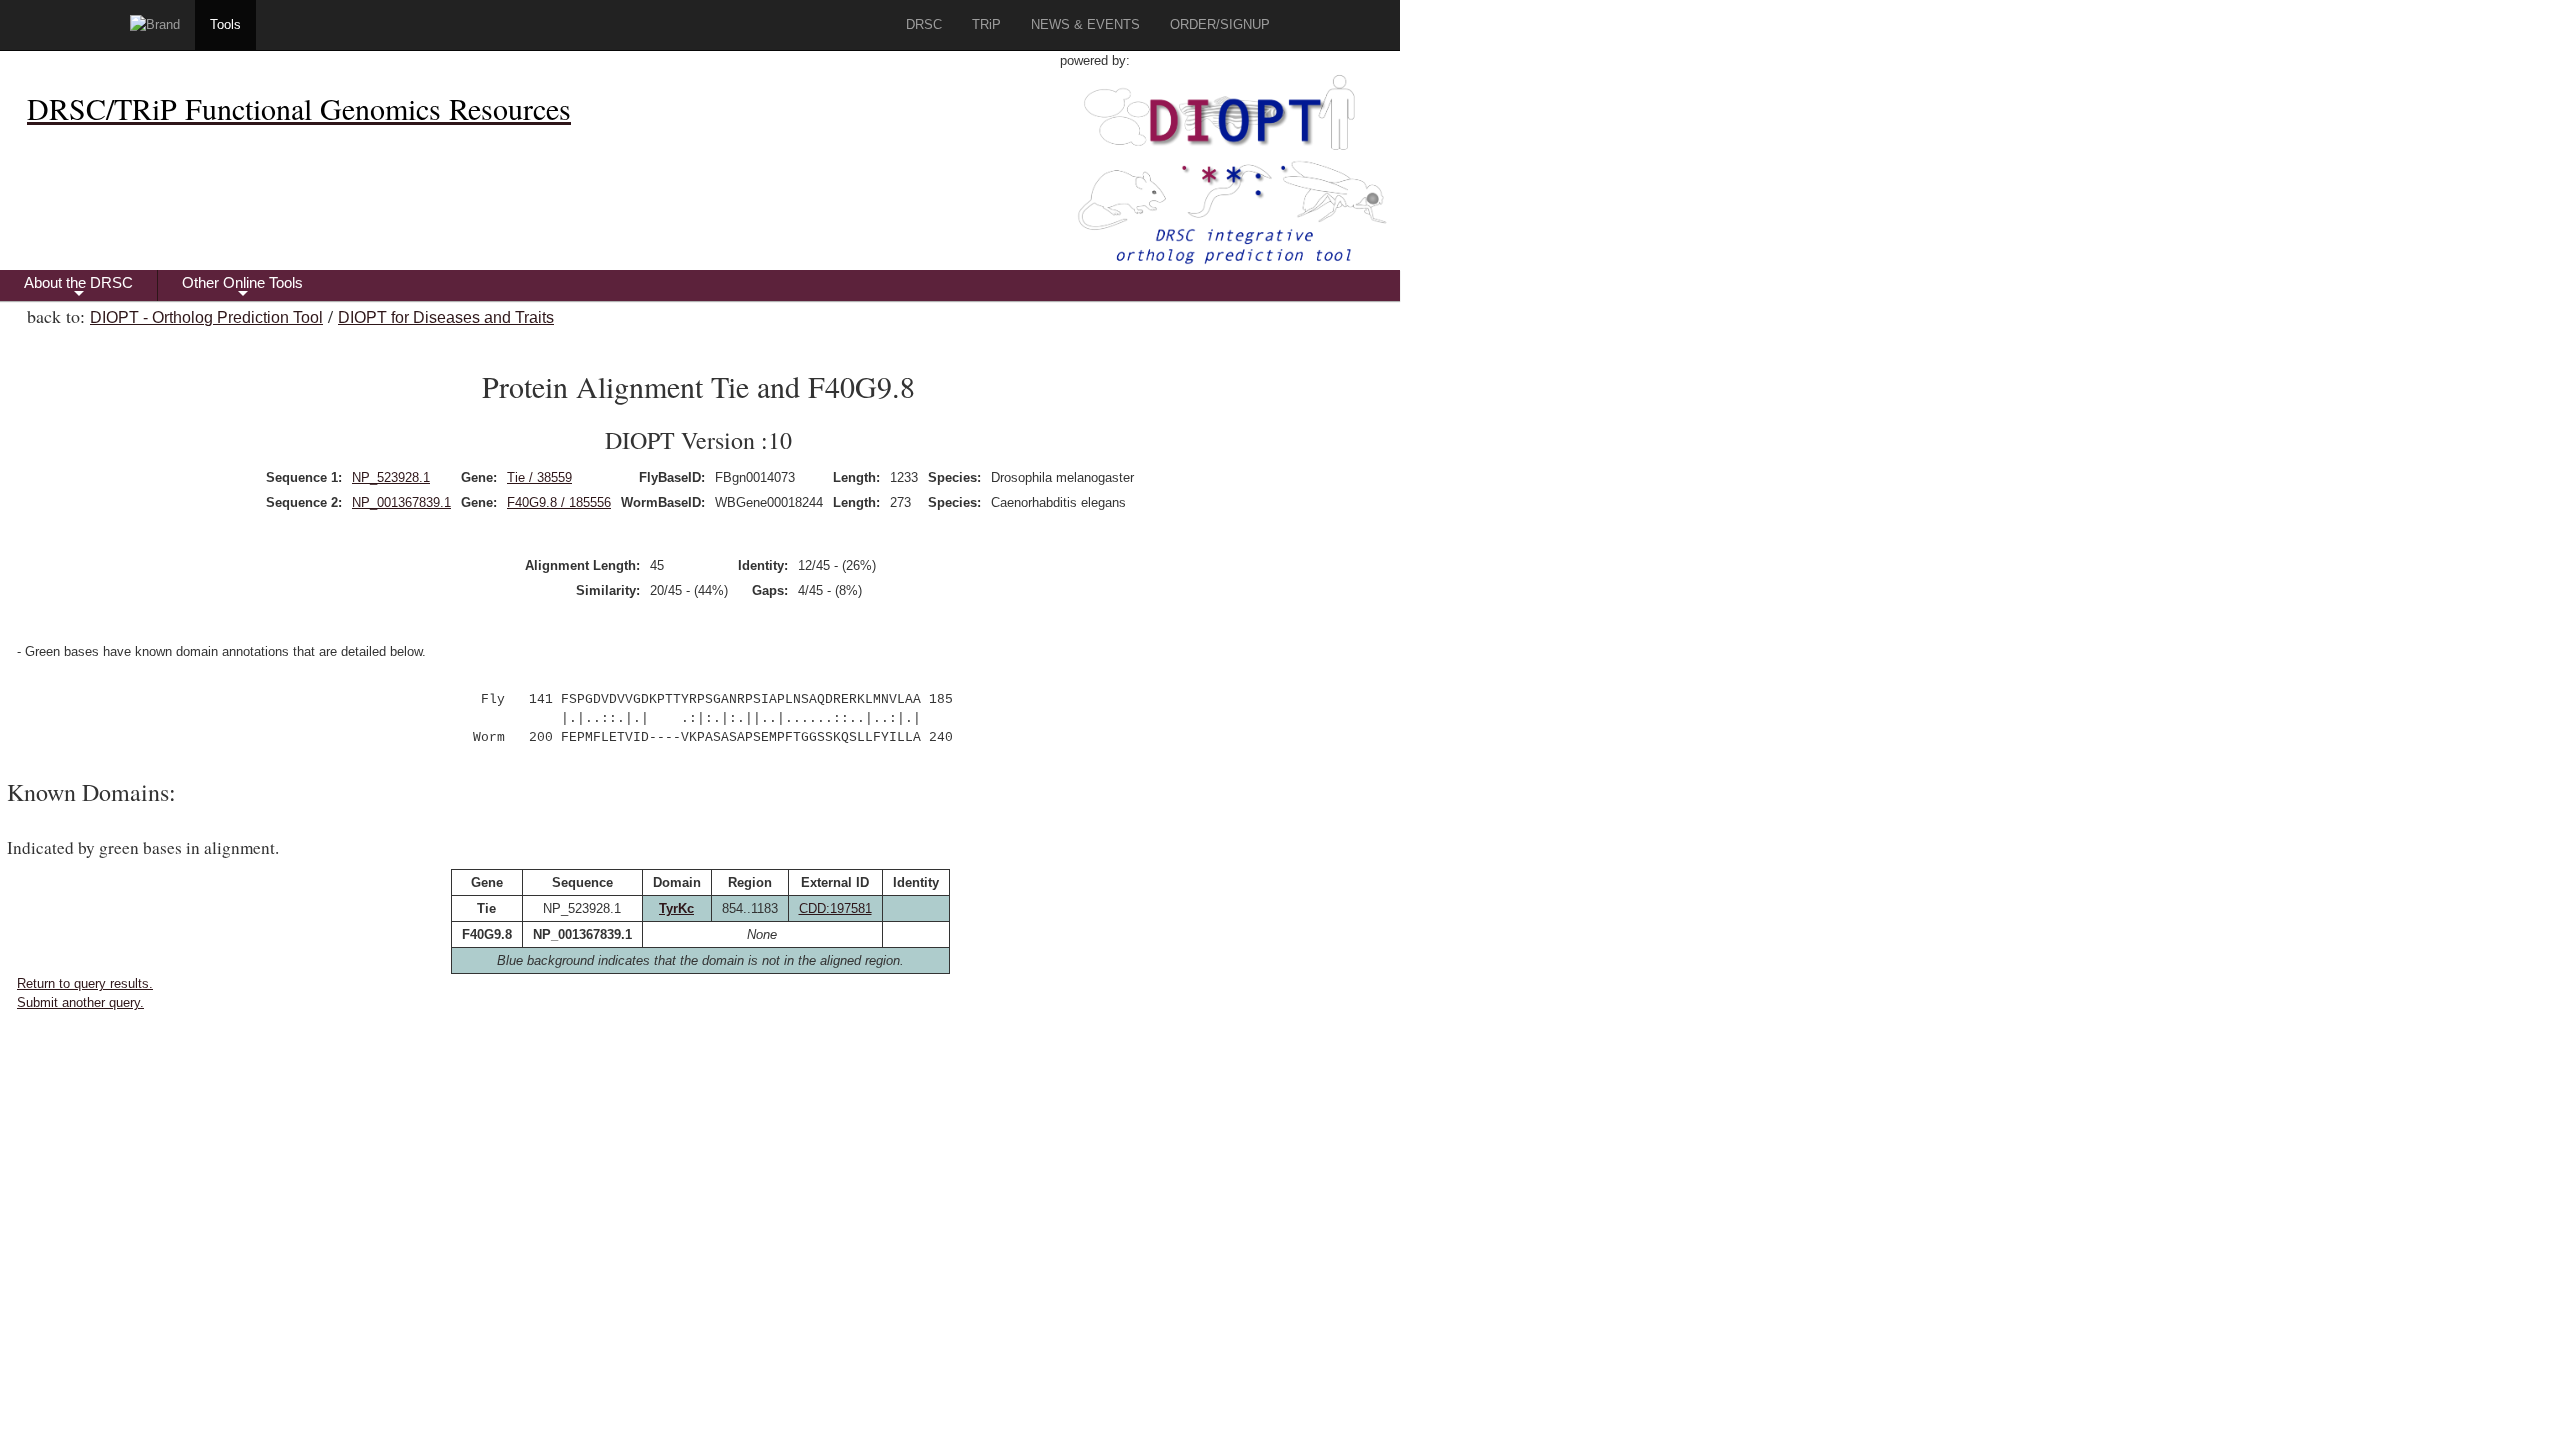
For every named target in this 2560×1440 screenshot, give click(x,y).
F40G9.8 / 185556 (559, 502)
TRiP (986, 24)
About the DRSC (78, 287)
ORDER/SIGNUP (1220, 24)
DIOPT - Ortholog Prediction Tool (206, 317)
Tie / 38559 (539, 477)
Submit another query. (80, 1002)
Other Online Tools (242, 287)
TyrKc (676, 908)
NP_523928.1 (391, 477)
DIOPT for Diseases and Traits (446, 317)
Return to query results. (85, 983)
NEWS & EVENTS (1085, 24)
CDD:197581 (835, 908)
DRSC (924, 24)
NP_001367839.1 (401, 502)
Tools (225, 24)
